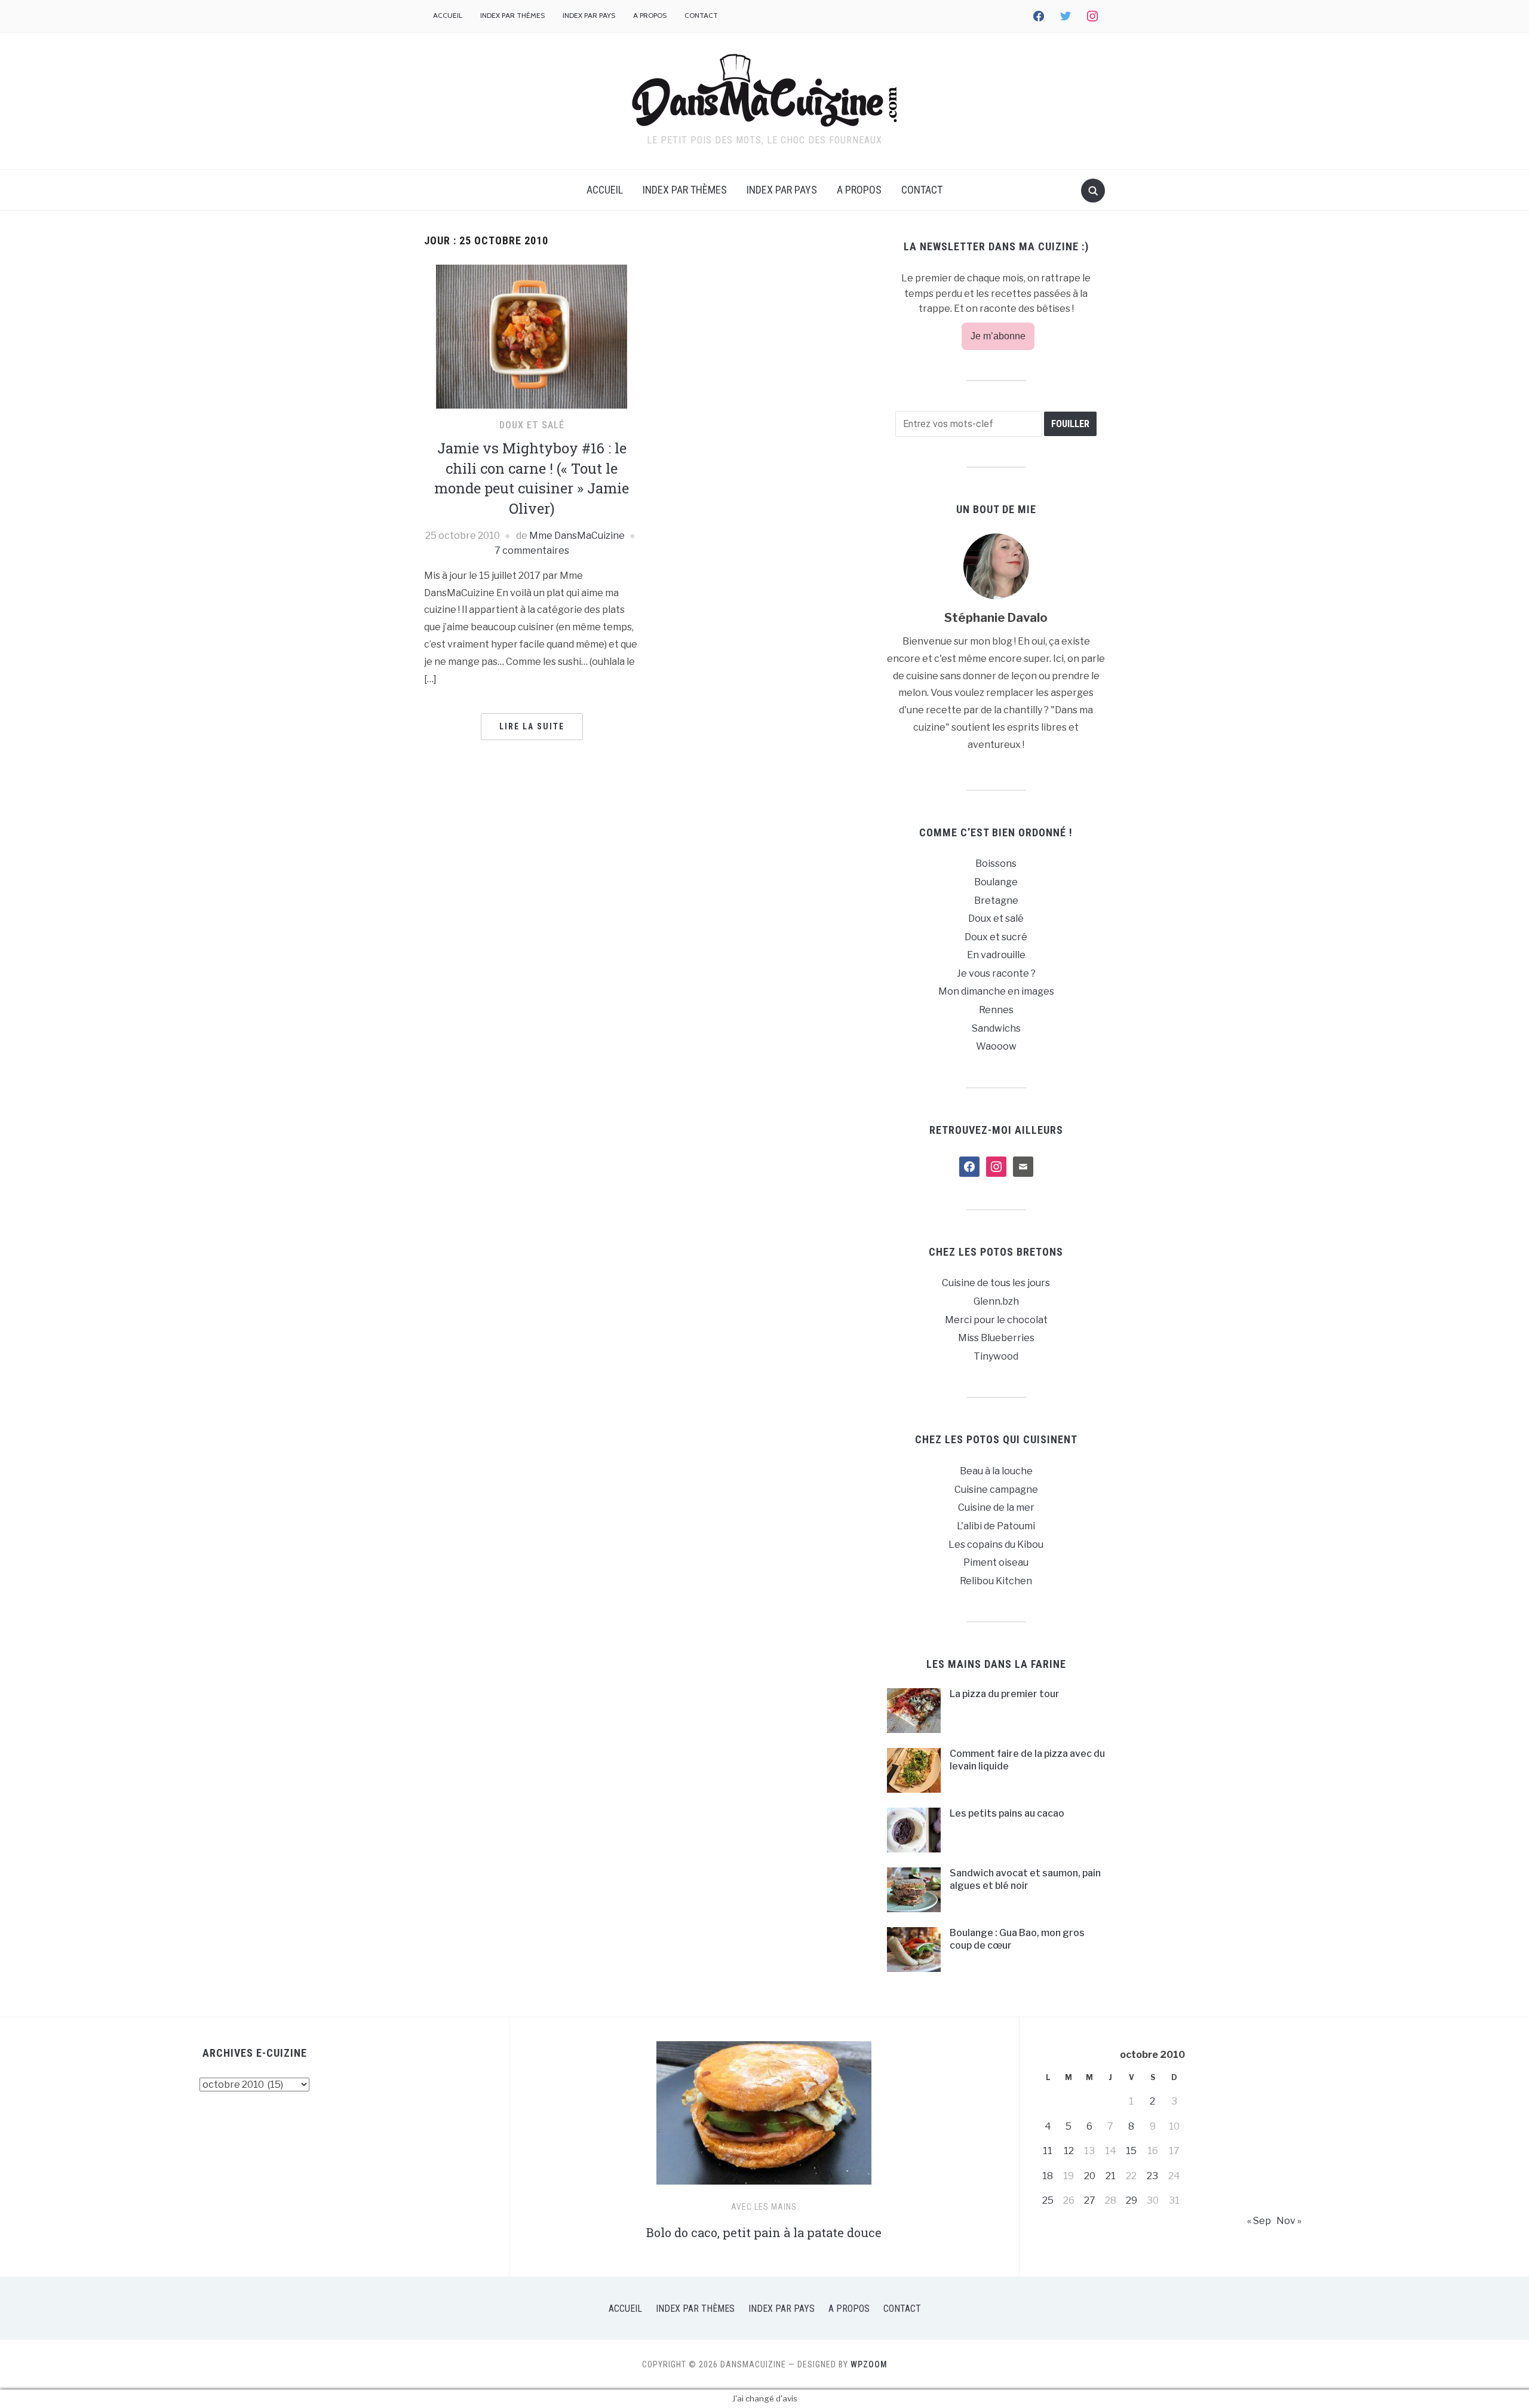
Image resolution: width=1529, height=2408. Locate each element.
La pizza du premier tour (1005, 1694)
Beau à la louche (996, 1471)
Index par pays (589, 15)
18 (1048, 2176)
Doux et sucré (996, 937)
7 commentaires (532, 550)
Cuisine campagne (996, 1490)
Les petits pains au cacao (1007, 1813)
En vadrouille (996, 955)
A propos (650, 15)
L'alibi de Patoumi (996, 1526)
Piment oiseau (996, 1562)
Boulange (996, 882)
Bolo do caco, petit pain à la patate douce (764, 2232)
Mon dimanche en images (996, 991)
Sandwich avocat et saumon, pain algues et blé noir (1025, 1879)
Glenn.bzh (996, 1301)
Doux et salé (532, 425)
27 (1090, 2200)
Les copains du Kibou (996, 1545)
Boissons (996, 863)
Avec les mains (764, 2207)
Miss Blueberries (996, 1338)
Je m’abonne (998, 336)
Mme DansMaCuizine (577, 536)
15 (1131, 2151)
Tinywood (996, 1356)
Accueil (448, 15)
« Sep (1259, 2221)
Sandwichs (996, 1028)
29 (1132, 2200)
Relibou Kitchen (996, 1581)
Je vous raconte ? (996, 973)
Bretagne (996, 901)
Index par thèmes (512, 15)
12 (1069, 2151)
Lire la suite (532, 726)
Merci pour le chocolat (996, 1320)
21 (1111, 2176)
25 (1048, 2200)
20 (1090, 2176)
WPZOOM (869, 2364)
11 (1048, 2151)
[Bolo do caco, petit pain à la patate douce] (764, 2118)
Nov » (1289, 2221)
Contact (701, 15)
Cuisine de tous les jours (996, 1283)
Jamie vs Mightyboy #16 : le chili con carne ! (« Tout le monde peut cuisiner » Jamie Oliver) (532, 478)
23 (1152, 2176)
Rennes (996, 1010)
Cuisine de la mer (996, 1507)
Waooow (996, 1046)
